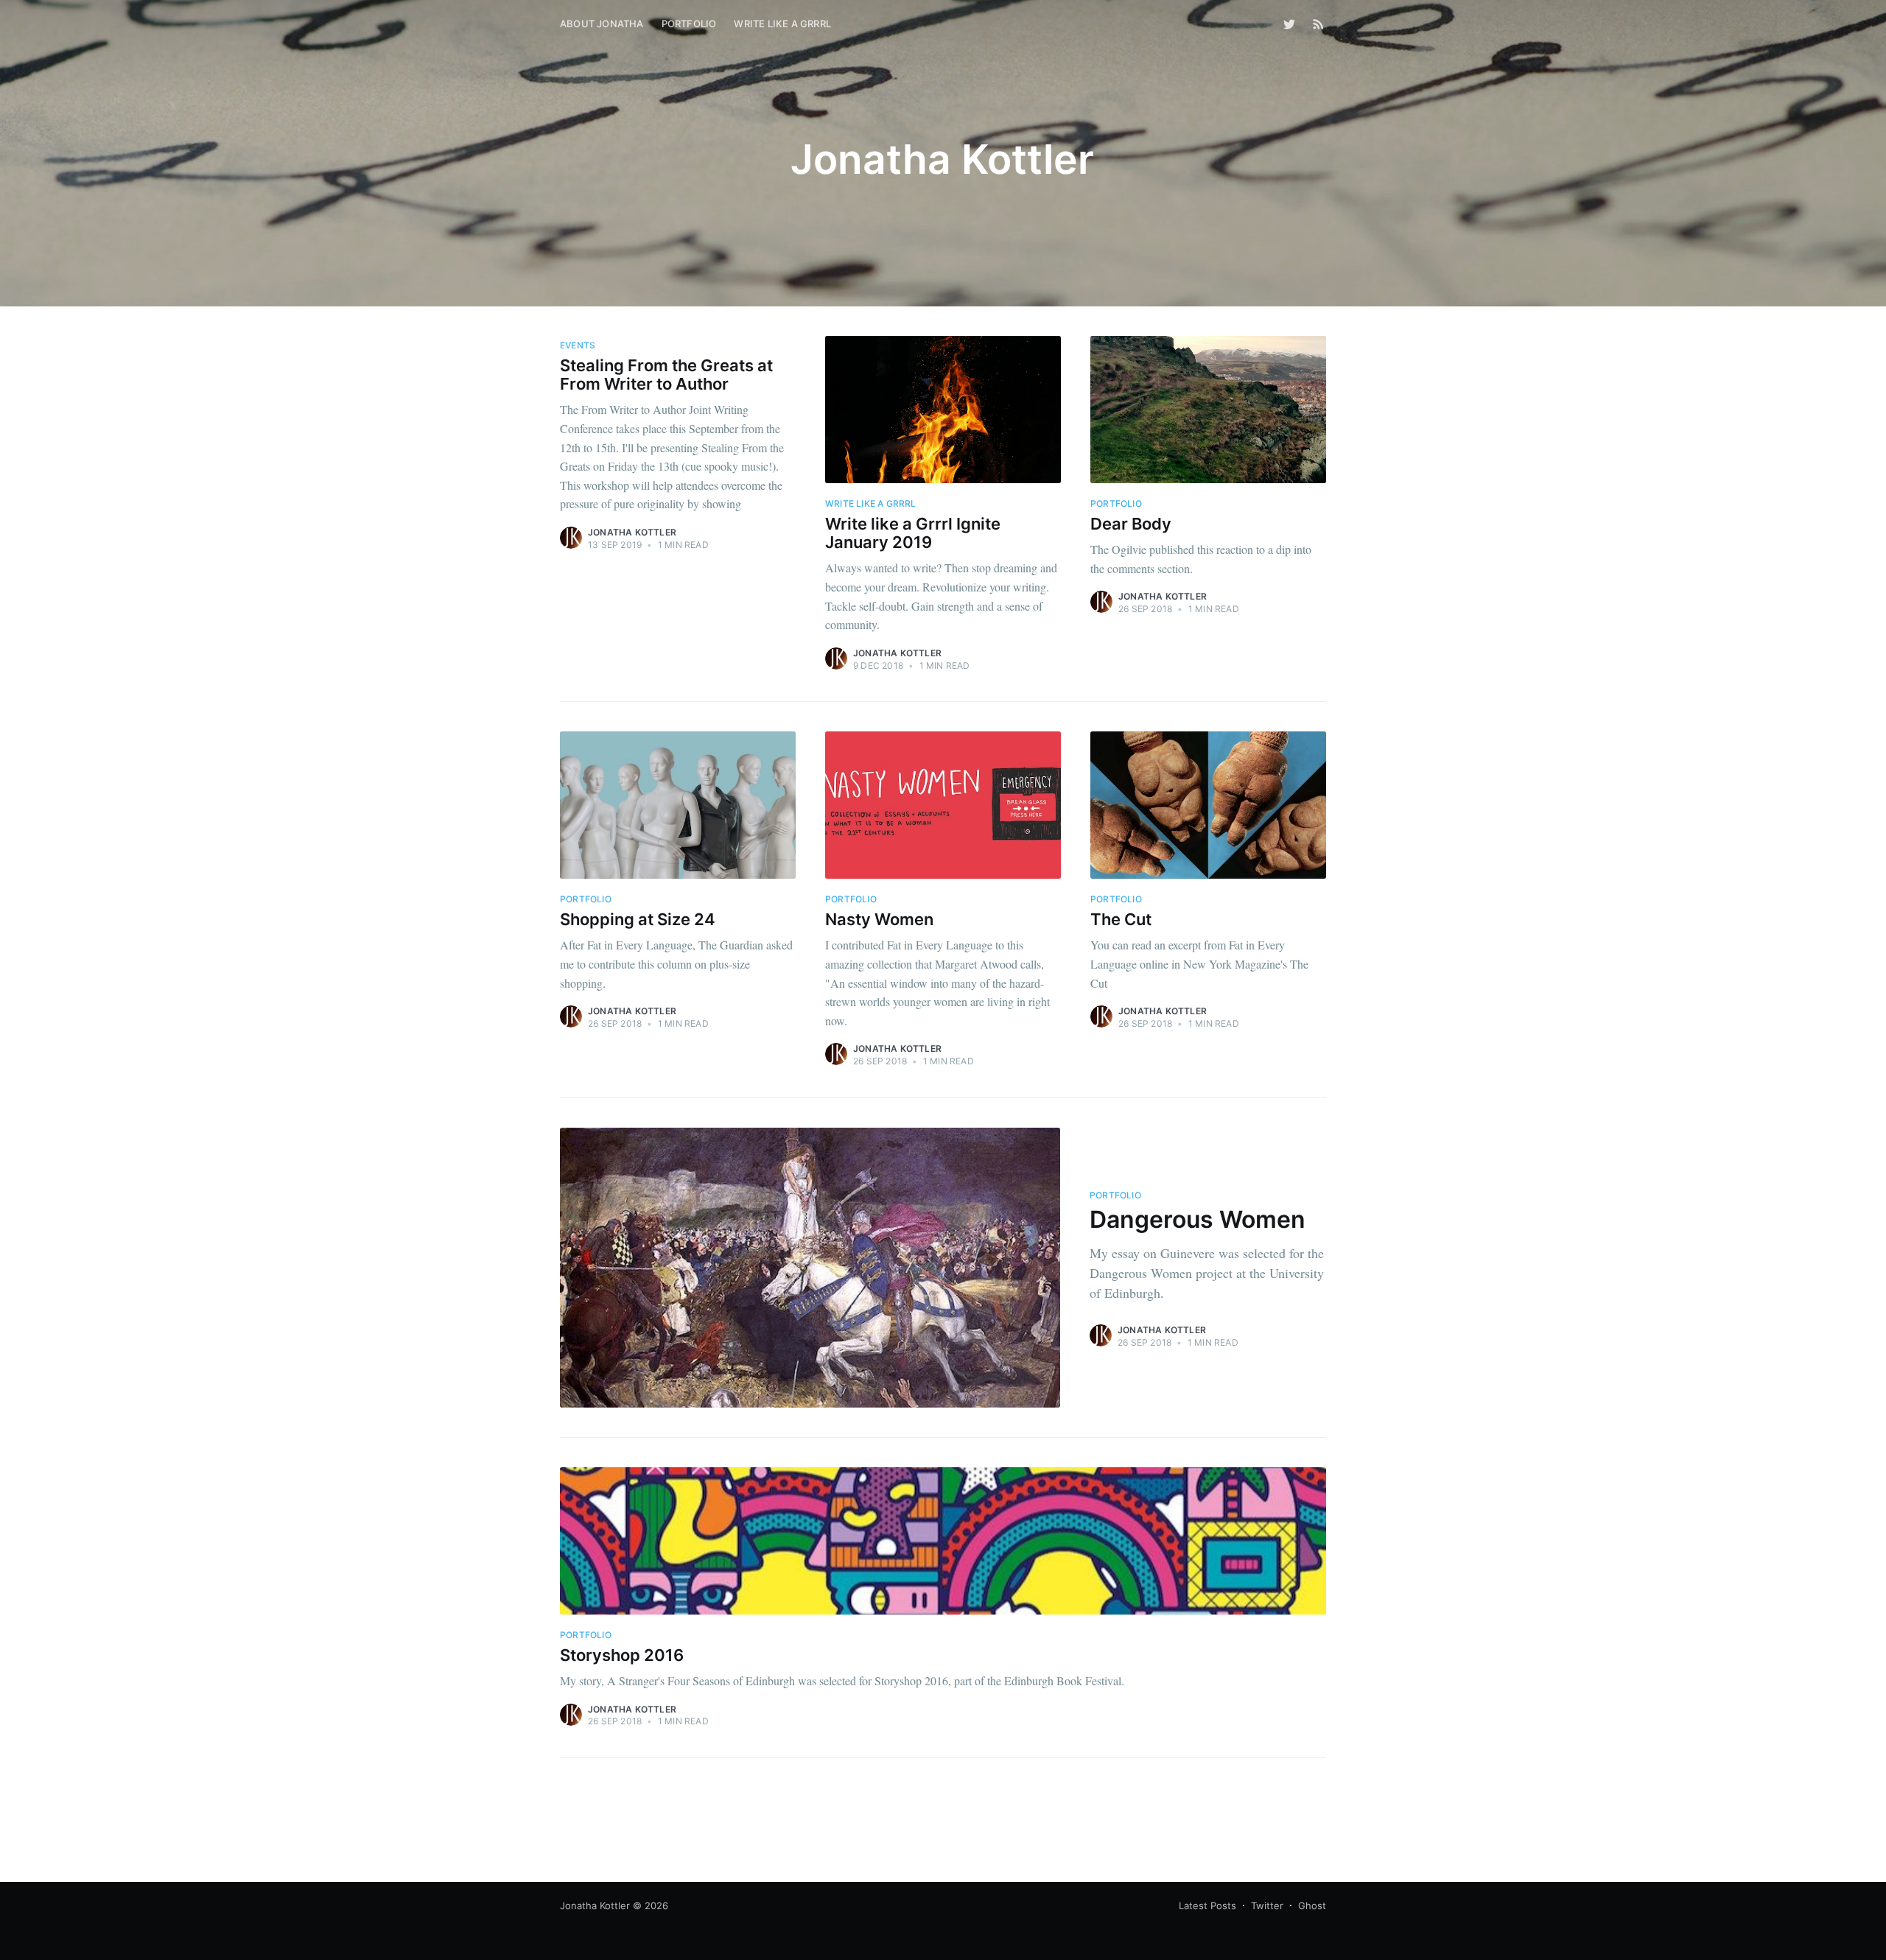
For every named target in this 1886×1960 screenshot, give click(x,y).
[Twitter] (1293, 24)
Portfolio (689, 24)
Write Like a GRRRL (782, 24)
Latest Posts (1207, 1905)
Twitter (1267, 1905)
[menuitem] (602, 24)
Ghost (1312, 1905)
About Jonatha (602, 24)
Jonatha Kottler (632, 532)
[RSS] (1318, 24)
